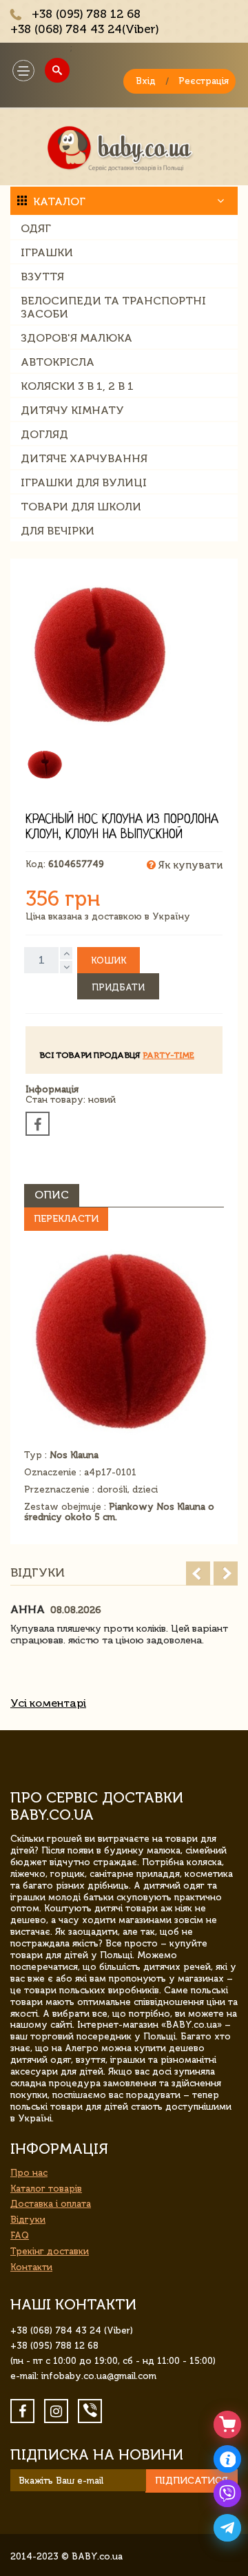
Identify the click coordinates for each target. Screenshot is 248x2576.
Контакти (31, 2267)
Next (226, 1573)
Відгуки (28, 2220)
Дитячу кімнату (72, 410)
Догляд (44, 434)
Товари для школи (81, 507)
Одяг (36, 228)
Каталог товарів (46, 2189)
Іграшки (47, 252)
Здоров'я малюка (76, 338)
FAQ (20, 2235)
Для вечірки (58, 531)
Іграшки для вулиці (84, 482)
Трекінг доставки (50, 2251)
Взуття (42, 277)
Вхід (146, 81)
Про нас (29, 2173)
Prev (198, 1573)
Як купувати (189, 865)
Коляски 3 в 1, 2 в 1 (77, 386)
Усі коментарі (48, 1703)
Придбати (118, 987)
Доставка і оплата (51, 2204)
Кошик (108, 960)
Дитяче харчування (84, 458)
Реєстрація (204, 81)
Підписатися (192, 2481)
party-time (168, 1055)
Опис (52, 1195)
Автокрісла (58, 362)
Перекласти (66, 1219)
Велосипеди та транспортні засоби (113, 307)
